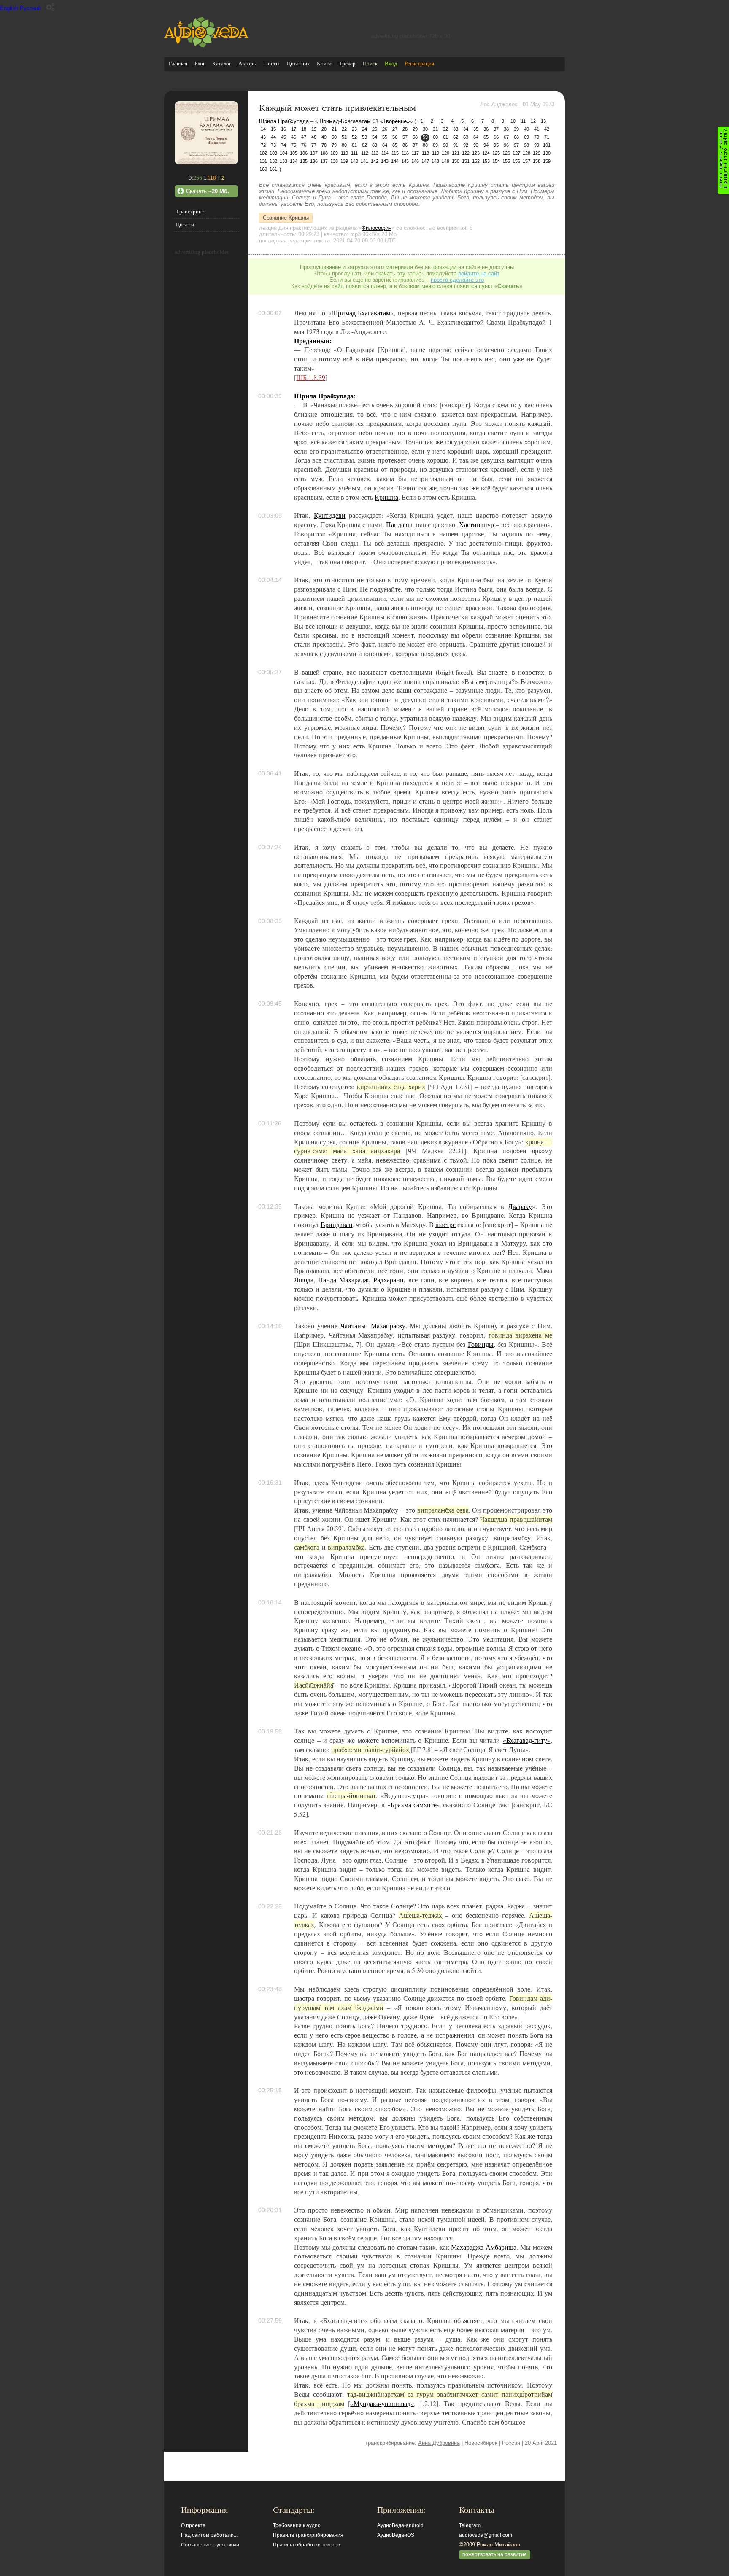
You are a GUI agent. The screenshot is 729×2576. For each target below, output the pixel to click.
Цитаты (185, 225)
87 (415, 145)
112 (365, 153)
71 (547, 137)
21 (334, 129)
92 (466, 145)
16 (283, 129)
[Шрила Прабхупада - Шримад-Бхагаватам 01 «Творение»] (206, 163)
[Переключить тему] (50, 7)
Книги (324, 63)
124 (486, 153)
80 (344, 145)
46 (294, 137)
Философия (377, 228)
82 (364, 145)
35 (476, 129)
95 (496, 145)
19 (314, 129)
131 (263, 161)
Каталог (222, 63)
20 (324, 129)
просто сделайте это (457, 280)
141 (364, 161)
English (9, 8)
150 (456, 161)
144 (395, 161)
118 (425, 153)
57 (405, 137)
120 (445, 153)
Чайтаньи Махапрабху (373, 1326)
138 (334, 161)
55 (385, 137)
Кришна (386, 497)
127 (516, 153)
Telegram (470, 2525)
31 (435, 129)
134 (294, 161)
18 (304, 129)
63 (466, 137)
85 (395, 145)
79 (334, 145)
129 (537, 153)
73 (273, 145)
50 (334, 137)
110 (344, 153)
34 (466, 129)
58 (415, 137)
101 (547, 145)
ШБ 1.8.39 (311, 377)
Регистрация (419, 63)
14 (263, 129)
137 (324, 161)
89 (435, 145)
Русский (30, 8)
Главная (178, 63)
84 (385, 145)
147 (425, 161)
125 (496, 153)
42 (547, 129)
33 (456, 129)
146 (415, 161)
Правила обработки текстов (306, 2545)
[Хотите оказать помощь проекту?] (723, 160)
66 (496, 137)
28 (405, 129)
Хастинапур (477, 525)
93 (476, 145)
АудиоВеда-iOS (396, 2535)
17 (294, 129)
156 (516, 161)
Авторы (248, 63)
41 (537, 129)
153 (486, 161)
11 (523, 121)
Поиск (370, 63)
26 (385, 129)
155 (506, 161)
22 (344, 129)
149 (445, 161)
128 (526, 153)
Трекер (347, 63)
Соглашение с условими (210, 2545)
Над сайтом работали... (209, 2535)
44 (273, 137)
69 (526, 137)
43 (263, 137)
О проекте (193, 2525)
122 (466, 153)
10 (513, 121)
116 (405, 153)
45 (283, 137)
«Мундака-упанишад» (382, 2404)
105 (294, 153)
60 (435, 137)
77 (314, 145)
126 (506, 153)
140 (354, 161)
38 (506, 129)
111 (354, 153)
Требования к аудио (297, 2525)
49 (324, 137)
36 (486, 129)
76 (304, 145)
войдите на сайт (479, 273)
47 (304, 137)
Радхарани (389, 1280)
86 (405, 145)
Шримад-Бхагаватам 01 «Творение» (364, 121)
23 (354, 129)
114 (385, 153)
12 (533, 121)
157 (526, 161)
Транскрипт (190, 211)
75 (294, 145)
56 (395, 137)
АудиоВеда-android (400, 2525)
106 (304, 153)
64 (476, 137)
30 (425, 129)
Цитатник (298, 63)
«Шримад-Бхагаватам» (361, 313)
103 (273, 153)
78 (324, 145)
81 (354, 145)
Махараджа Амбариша (484, 2247)
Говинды (481, 1344)
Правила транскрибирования (308, 2535)
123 (476, 153)
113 (375, 153)
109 (334, 153)
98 (526, 145)
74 (283, 145)
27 (395, 129)
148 (435, 161)
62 (456, 137)
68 (516, 137)
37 (496, 129)
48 (314, 137)
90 (445, 145)
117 (415, 153)
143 (385, 161)
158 (537, 161)
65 (486, 137)
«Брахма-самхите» (414, 1805)
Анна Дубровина (439, 2443)
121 (456, 153)
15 (273, 129)
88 (425, 145)
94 (486, 145)
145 (405, 161)
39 (516, 129)
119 (436, 153)
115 (395, 153)
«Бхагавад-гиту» (527, 1740)
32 (445, 129)
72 (263, 145)
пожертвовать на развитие (495, 2554)
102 (263, 153)
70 (537, 137)
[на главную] (206, 46)
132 (273, 161)
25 (375, 129)
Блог (200, 63)
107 (314, 153)
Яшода (304, 1280)
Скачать (208, 191)
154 (496, 161)
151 (466, 161)
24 (364, 129)
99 (537, 145)
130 (547, 153)
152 (476, 161)
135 (304, 161)
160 (263, 169)
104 (283, 153)
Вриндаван (337, 1225)
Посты (272, 63)
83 (375, 145)
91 (456, 145)
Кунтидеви (330, 515)
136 (314, 161)
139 (344, 161)
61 (445, 137)
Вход (391, 63)
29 (415, 129)
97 (516, 145)
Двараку (520, 1206)
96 (506, 145)
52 (354, 137)
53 (364, 137)
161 (273, 169)
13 (543, 121)
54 (375, 137)
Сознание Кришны (286, 217)
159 (547, 161)
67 (506, 137)
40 (526, 129)
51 (344, 137)
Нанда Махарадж (343, 1280)
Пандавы (399, 525)
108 (324, 153)
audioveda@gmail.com (486, 2535)
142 (375, 161)
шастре (445, 1225)
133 (283, 161)
